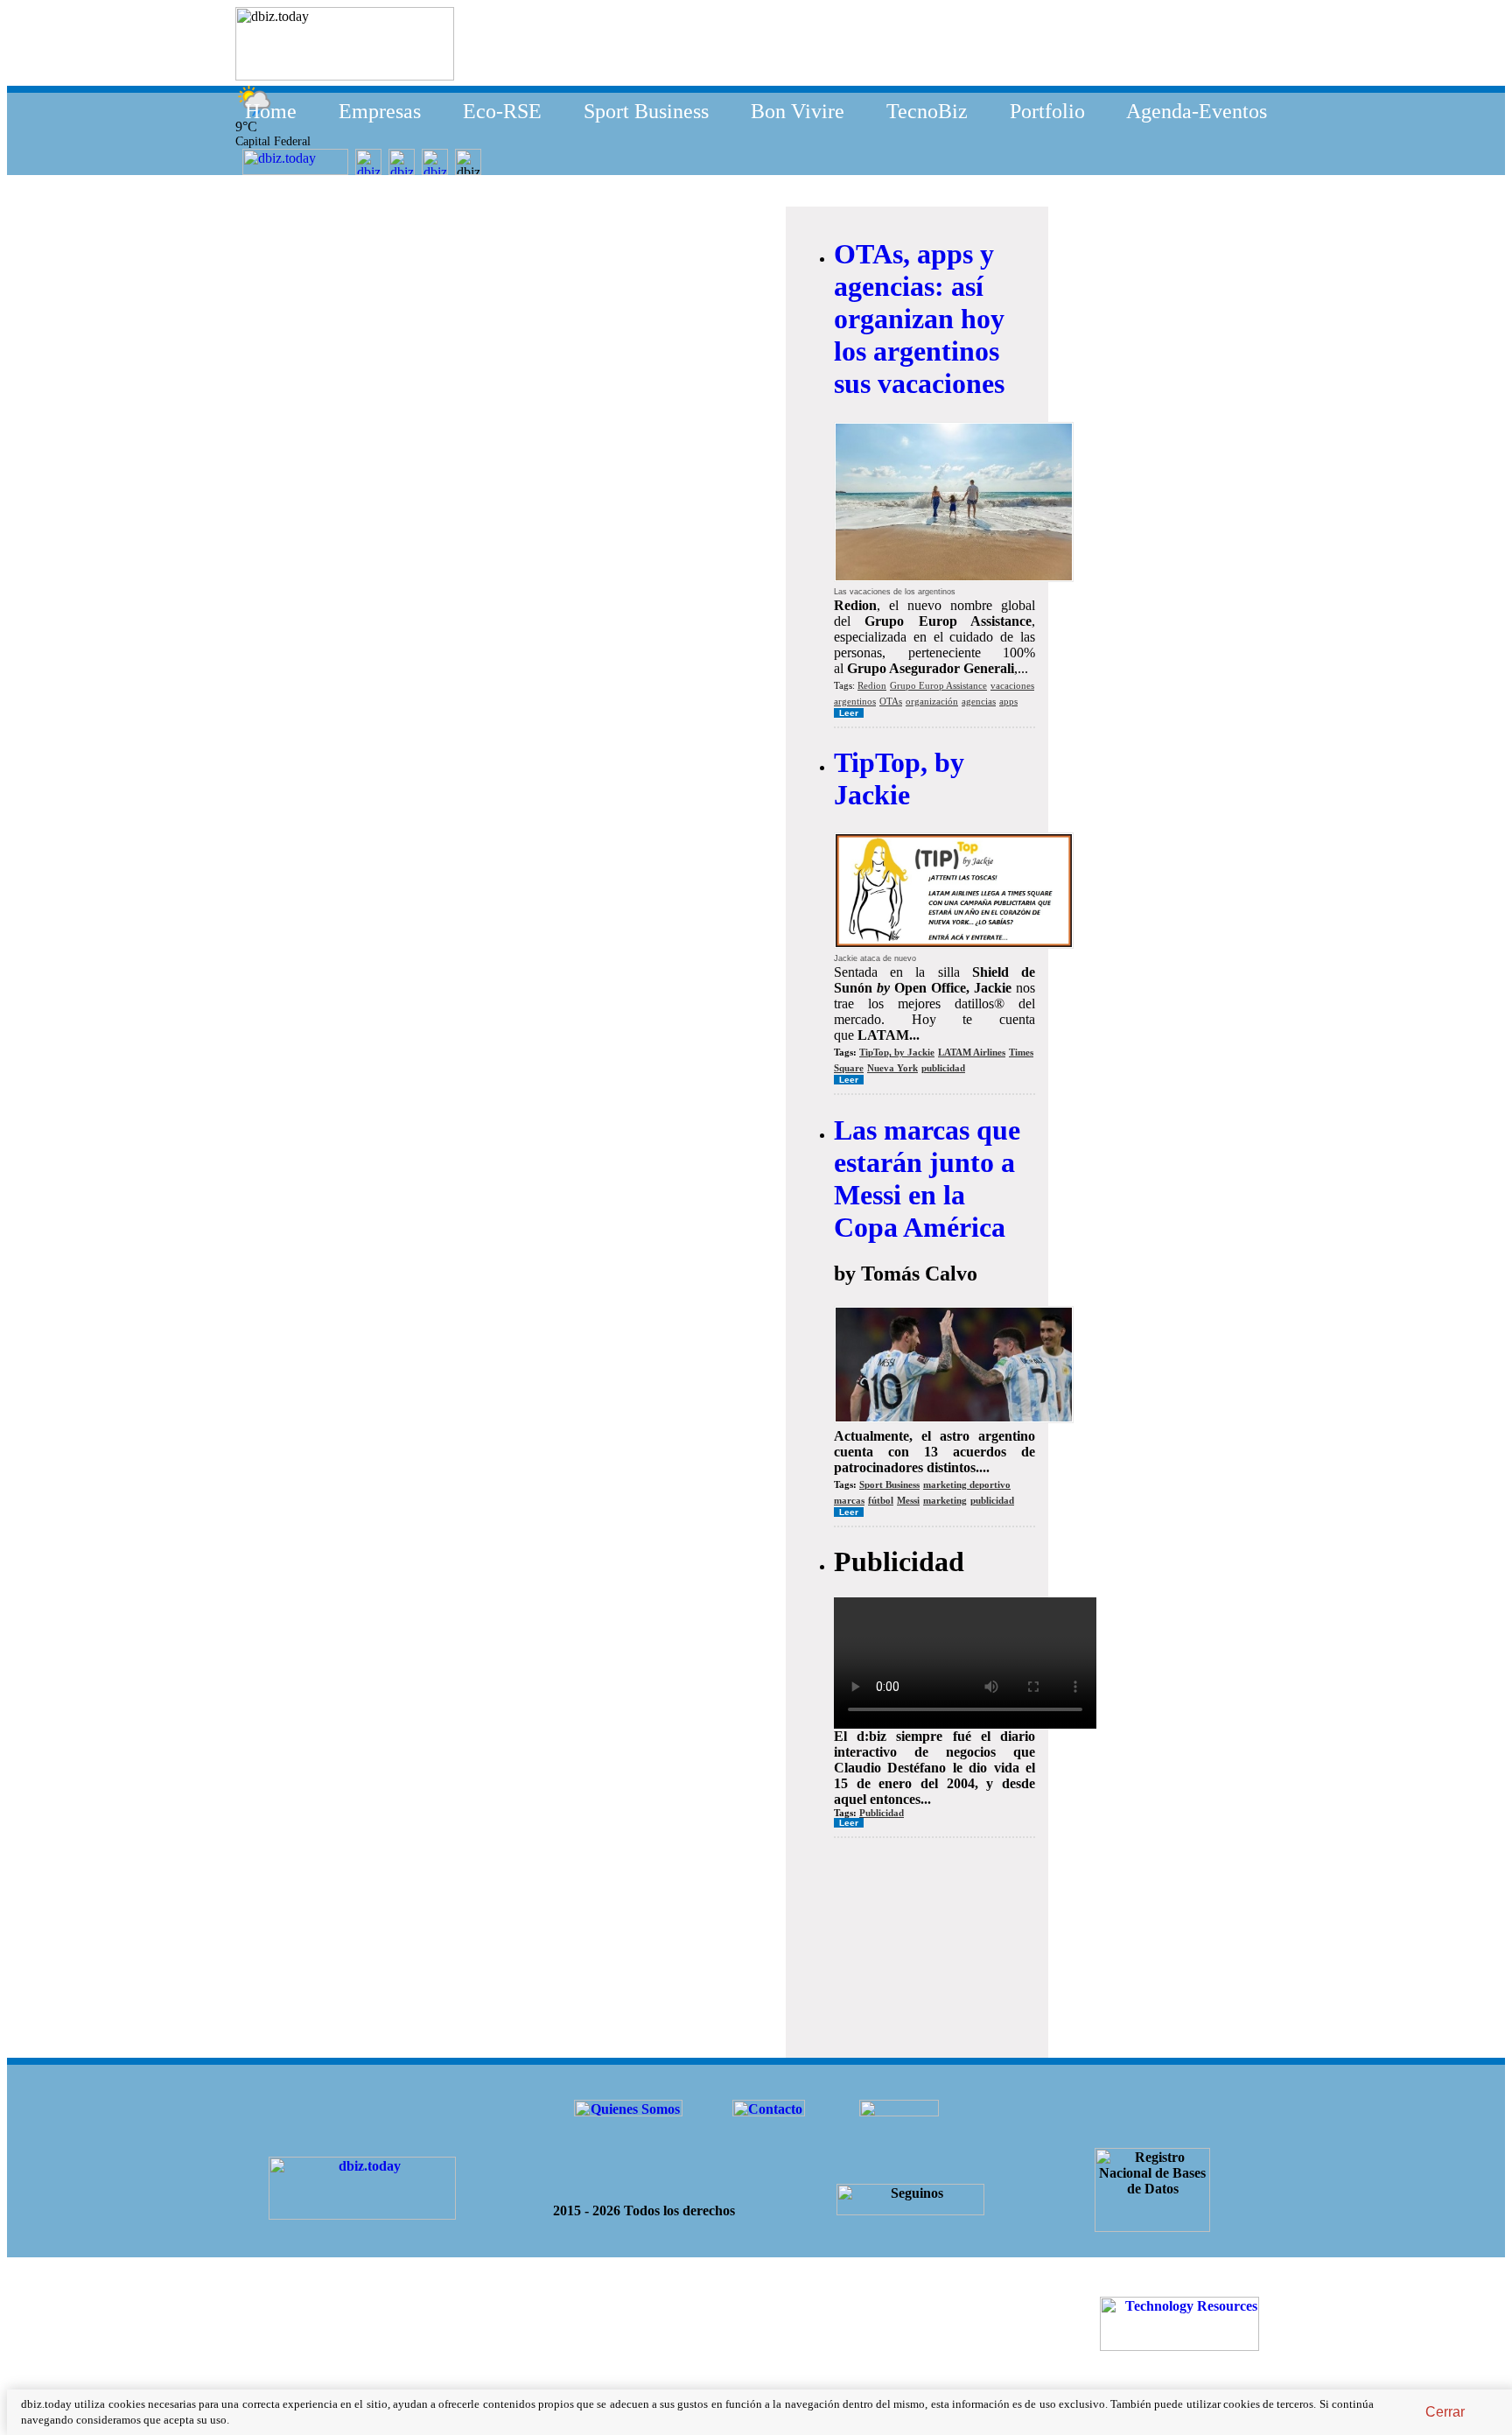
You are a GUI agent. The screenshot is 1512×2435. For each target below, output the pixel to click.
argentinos (855, 701)
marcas (849, 1500)
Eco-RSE (502, 111)
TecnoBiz (927, 111)
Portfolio (1047, 111)
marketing (945, 1500)
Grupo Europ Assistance (938, 685)
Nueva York (892, 1068)
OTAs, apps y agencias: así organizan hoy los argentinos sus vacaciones (919, 319)
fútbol (881, 1500)
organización (932, 701)
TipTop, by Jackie (899, 779)
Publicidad (882, 1813)
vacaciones (1012, 685)
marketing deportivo (967, 1484)
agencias (979, 701)
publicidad (943, 1068)
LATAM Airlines (972, 1052)
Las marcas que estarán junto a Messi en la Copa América (927, 1179)
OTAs (891, 701)
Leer (849, 713)
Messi (908, 1500)
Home (271, 111)
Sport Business (646, 111)
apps (1008, 701)
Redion (872, 685)
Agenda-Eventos (1197, 111)
